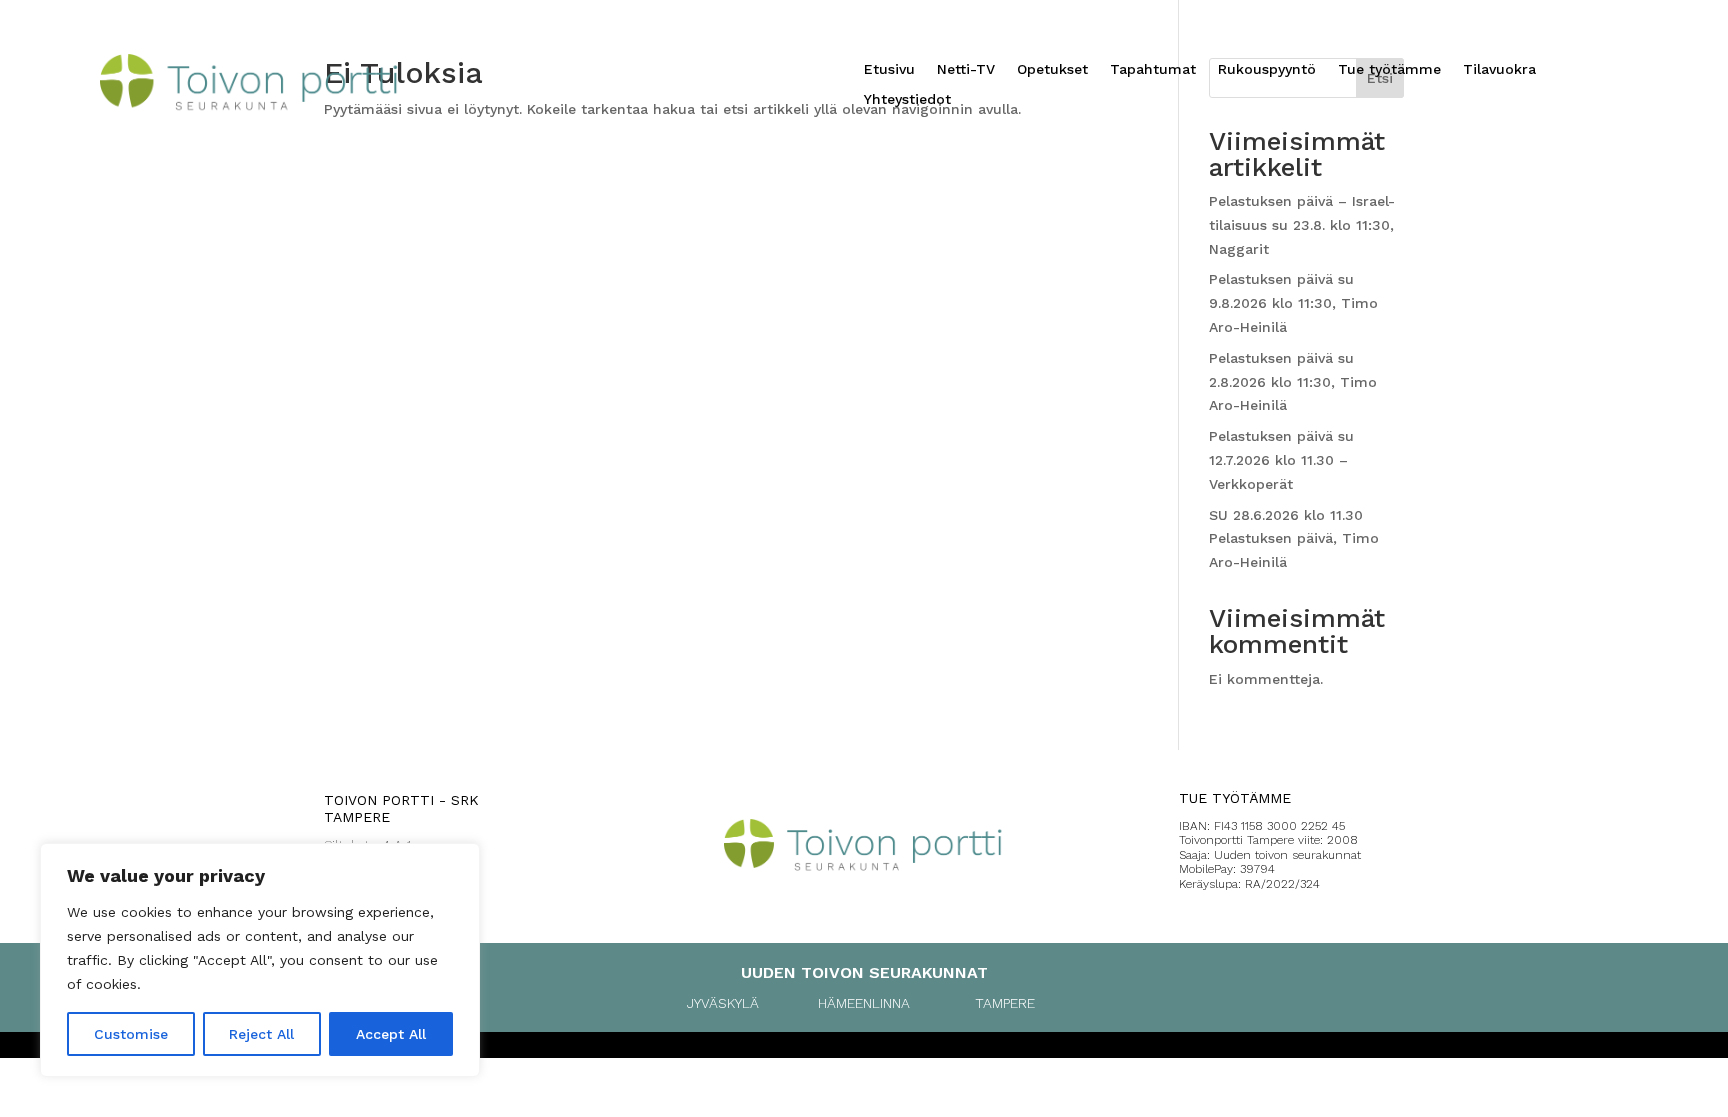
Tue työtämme (1389, 69)
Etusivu (889, 69)
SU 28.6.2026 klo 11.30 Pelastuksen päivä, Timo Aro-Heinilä (1294, 539)
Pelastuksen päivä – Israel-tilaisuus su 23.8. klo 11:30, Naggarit (1302, 225)
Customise (131, 1034)
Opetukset (1052, 69)
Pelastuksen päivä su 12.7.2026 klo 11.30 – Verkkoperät (1281, 460)
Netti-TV (966, 69)
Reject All (261, 1034)
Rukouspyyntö (1267, 69)
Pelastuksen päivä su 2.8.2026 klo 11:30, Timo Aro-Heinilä (1293, 382)
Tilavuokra (1499, 69)
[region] (260, 960)
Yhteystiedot (907, 99)
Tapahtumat (1153, 69)
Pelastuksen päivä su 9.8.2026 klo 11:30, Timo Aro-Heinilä (1293, 303)
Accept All (391, 1034)
